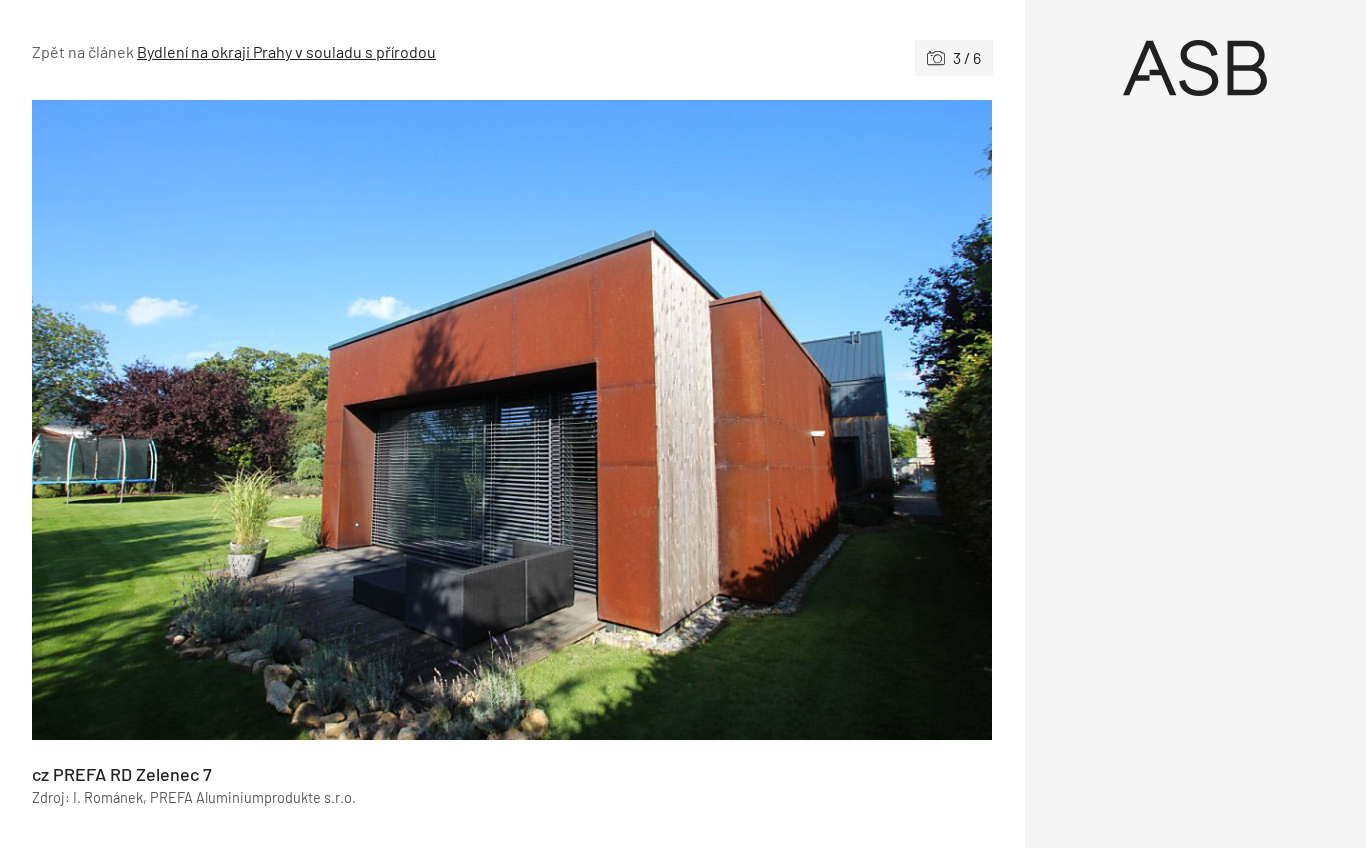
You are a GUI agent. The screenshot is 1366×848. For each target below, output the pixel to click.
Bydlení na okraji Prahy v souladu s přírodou (286, 51)
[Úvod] (1196, 68)
